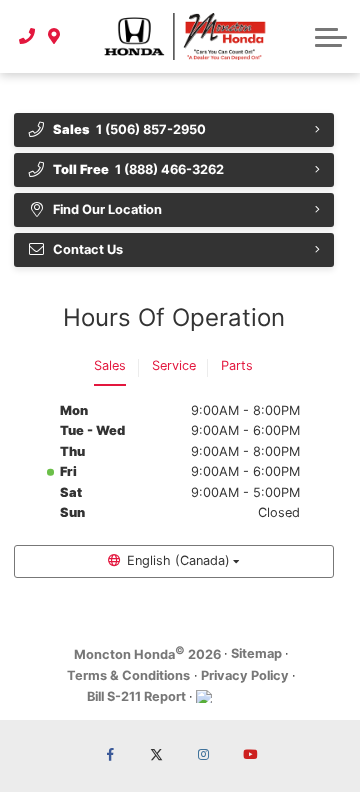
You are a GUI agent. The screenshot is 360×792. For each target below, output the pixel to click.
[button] (331, 37)
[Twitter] (157, 756)
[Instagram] (203, 756)
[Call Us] (27, 36)
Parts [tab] (237, 365)
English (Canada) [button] (178, 560)
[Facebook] (110, 756)
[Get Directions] (54, 36)
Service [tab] (174, 365)
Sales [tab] (110, 365)
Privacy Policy (245, 675)
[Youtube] (250, 756)
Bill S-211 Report (136, 696)
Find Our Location (107, 209)
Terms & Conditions (128, 675)
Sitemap (256, 653)
